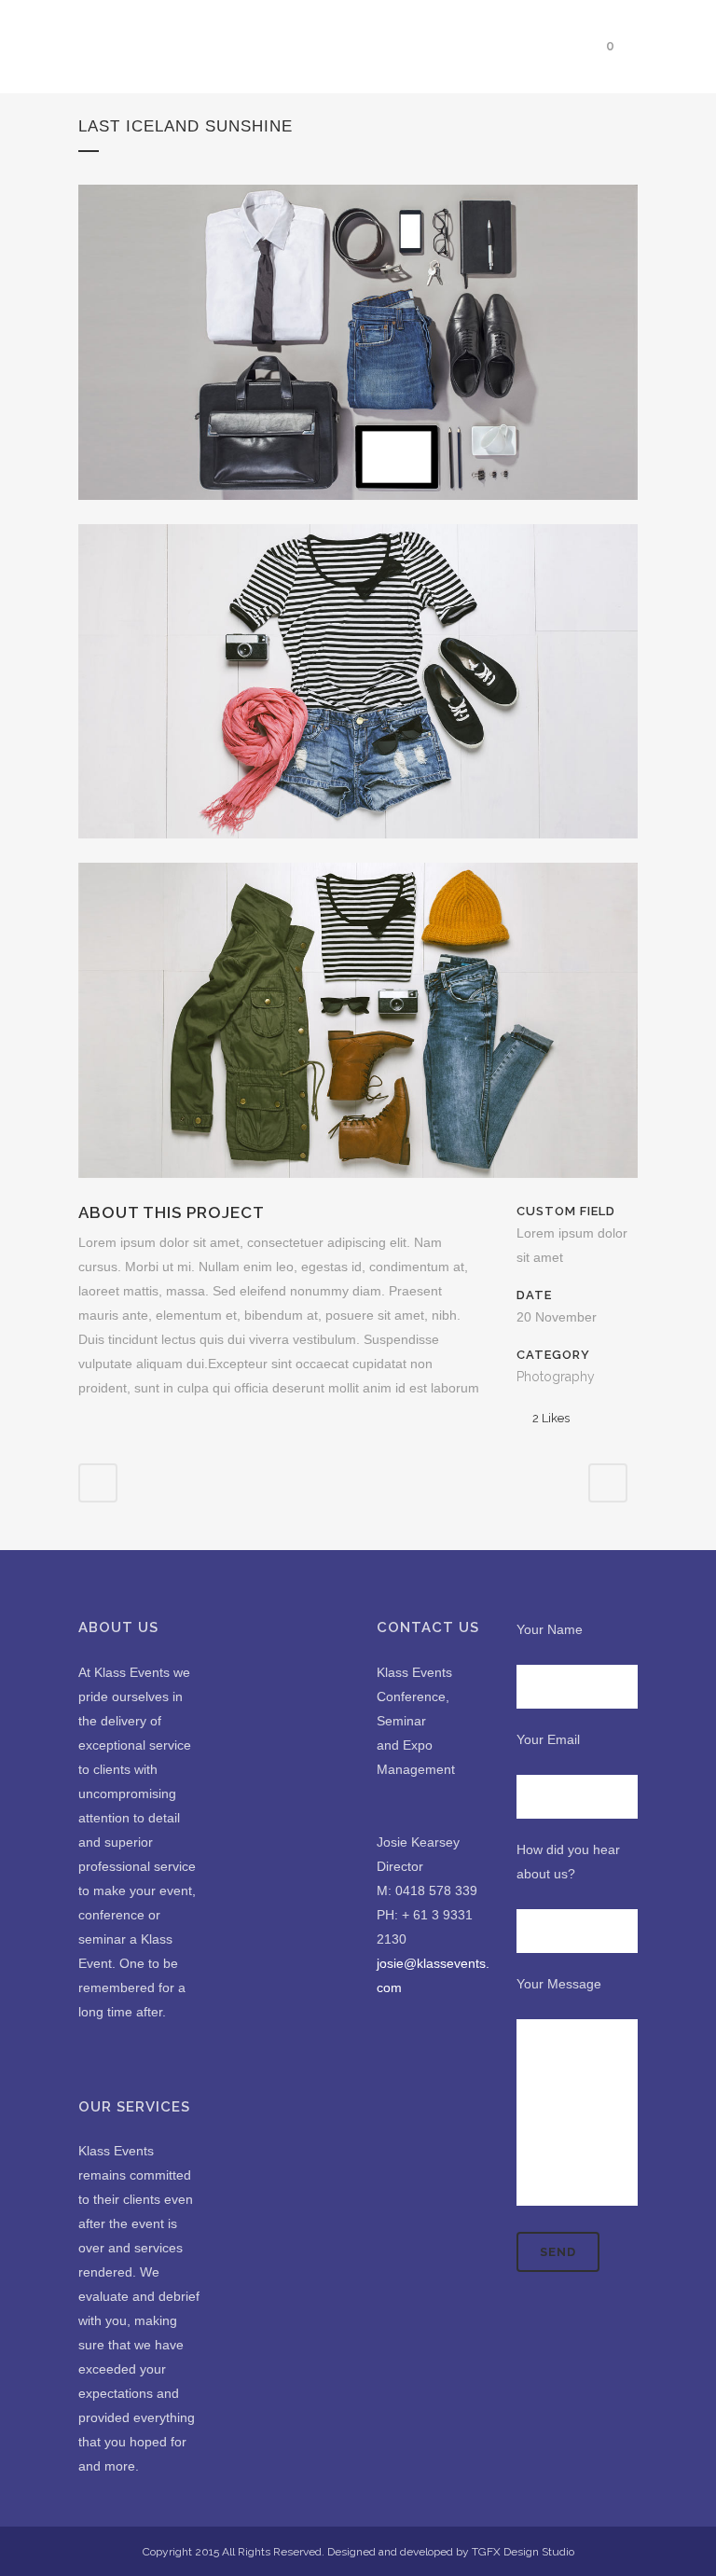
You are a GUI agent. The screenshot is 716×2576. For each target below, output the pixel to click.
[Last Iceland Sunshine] (358, 512)
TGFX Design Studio (523, 2552)
